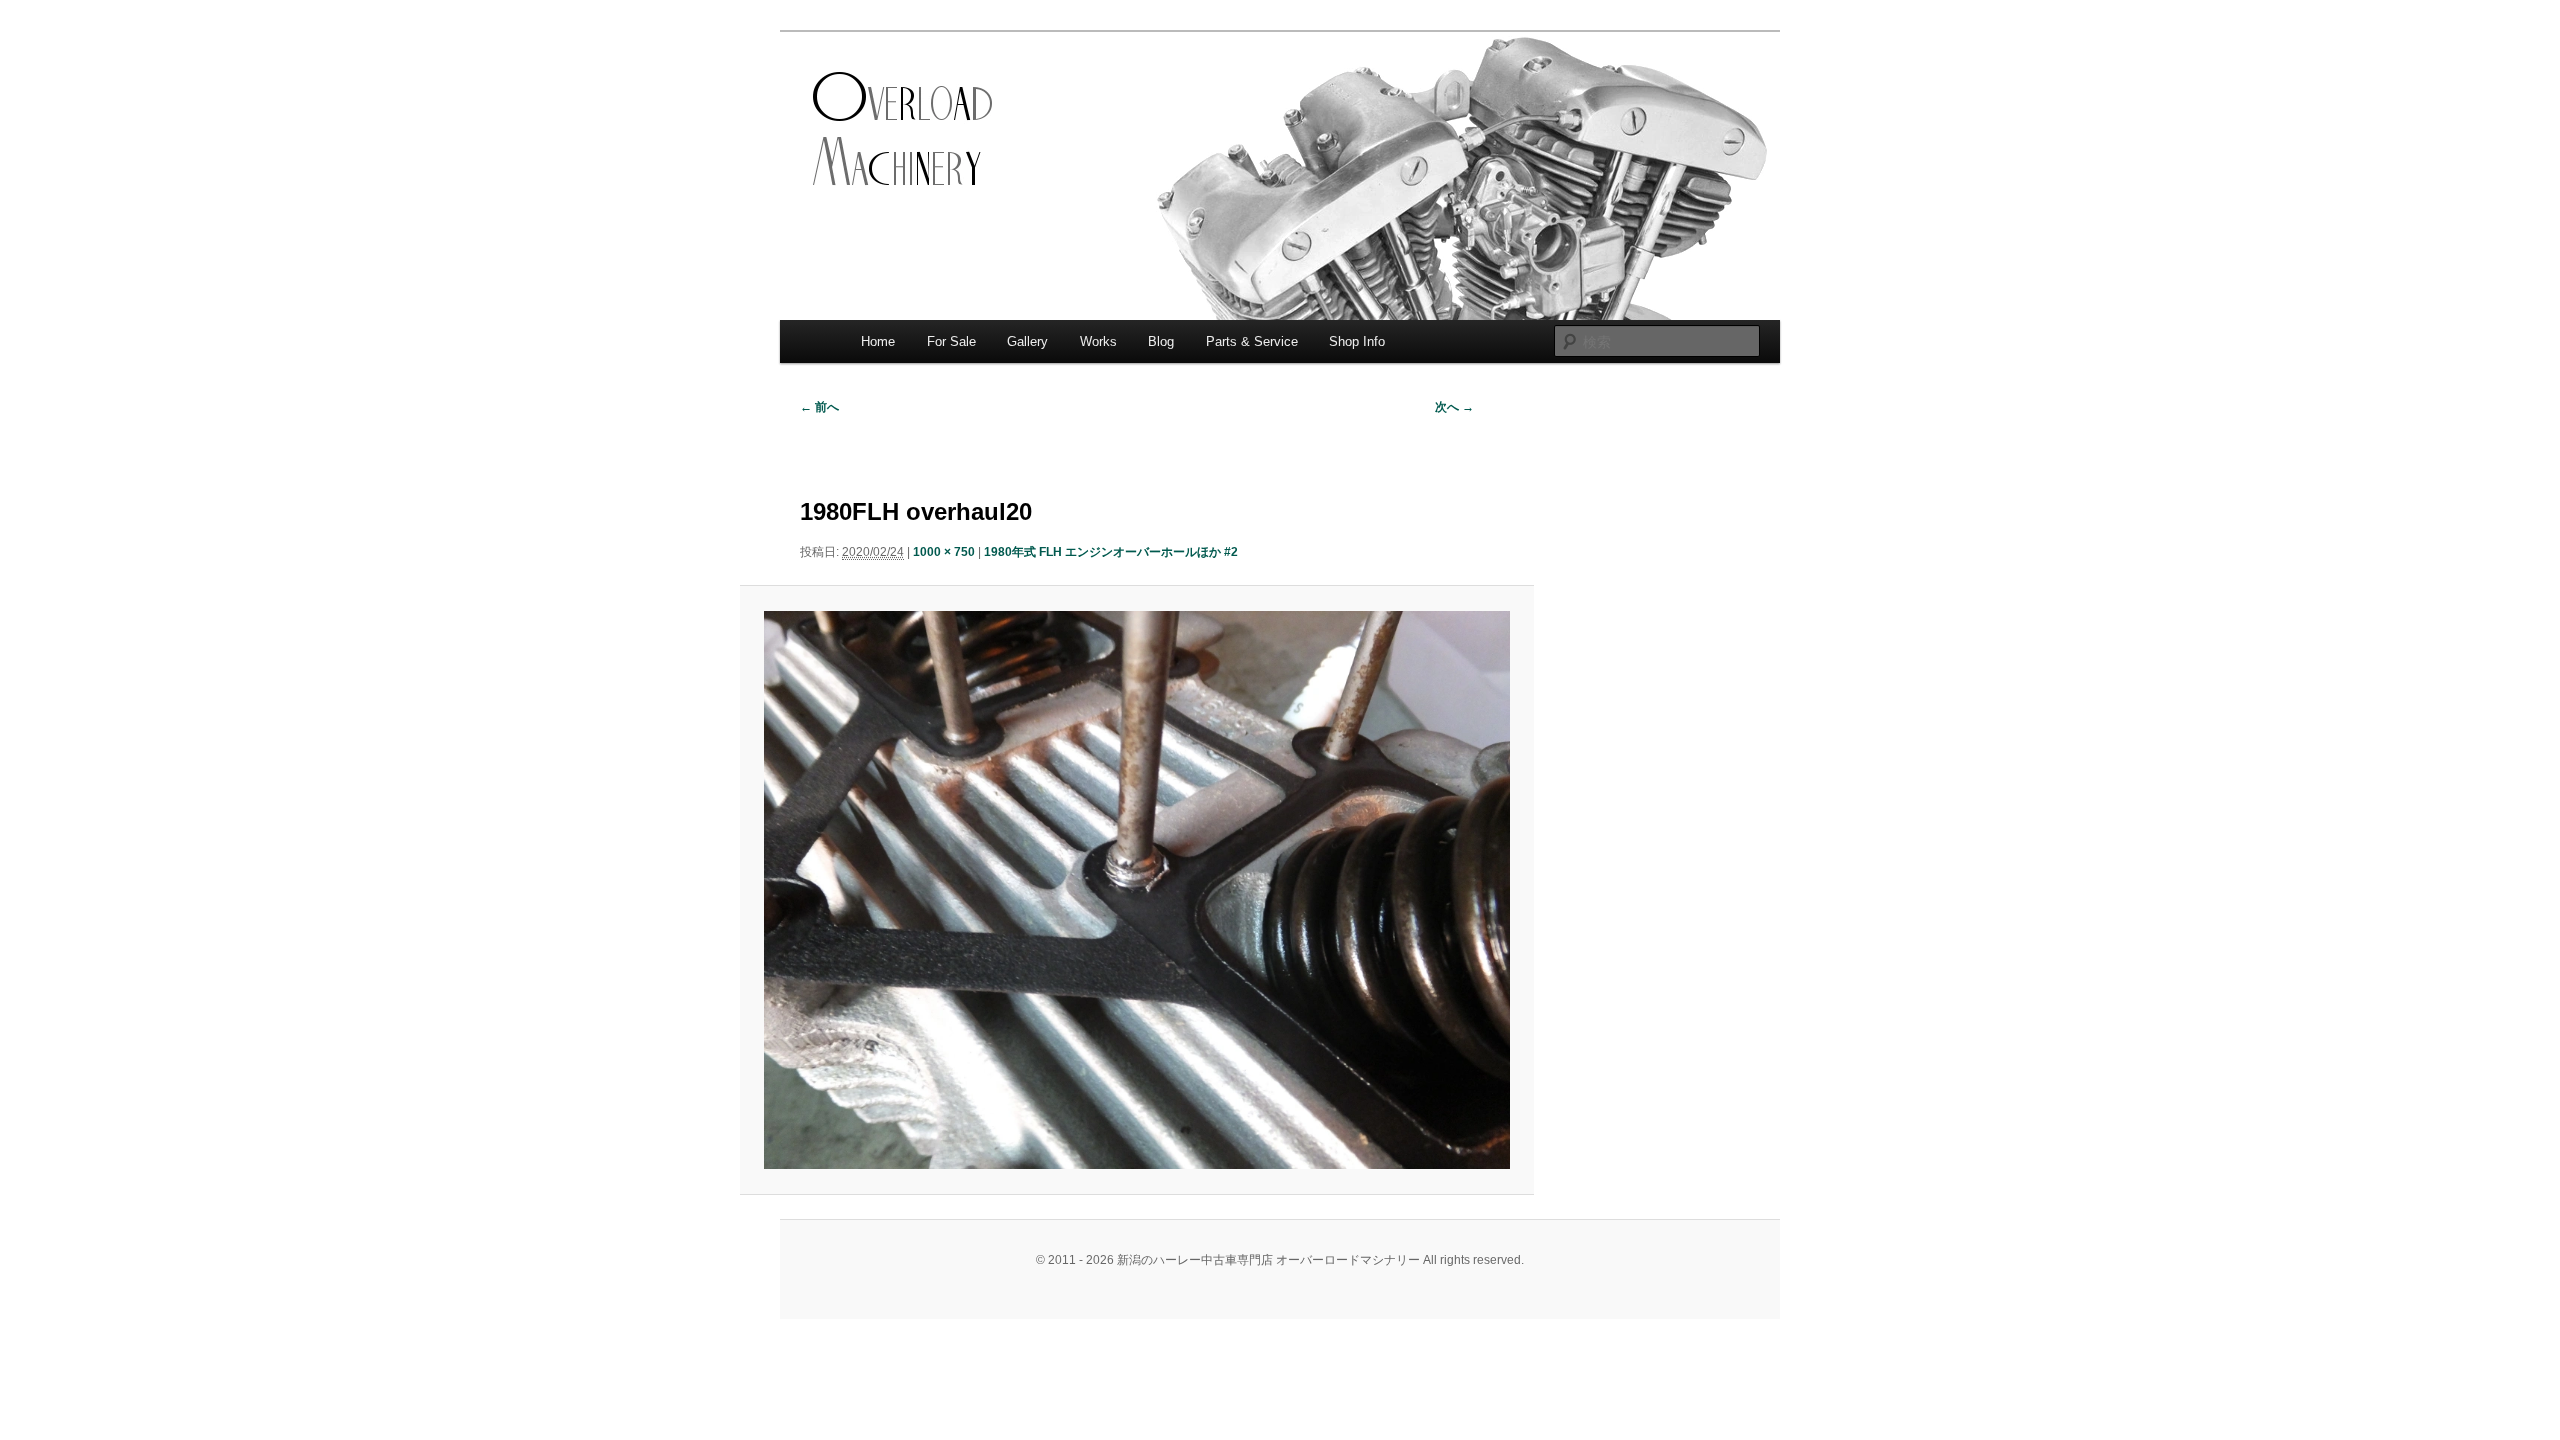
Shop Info (1357, 341)
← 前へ (819, 407)
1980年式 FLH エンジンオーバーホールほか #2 (1111, 552)
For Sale (951, 341)
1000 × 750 (944, 552)
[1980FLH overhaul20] (1136, 890)
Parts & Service (1252, 341)
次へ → (1454, 407)
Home (878, 341)
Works (1098, 341)
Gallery (1027, 341)
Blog (1161, 341)
